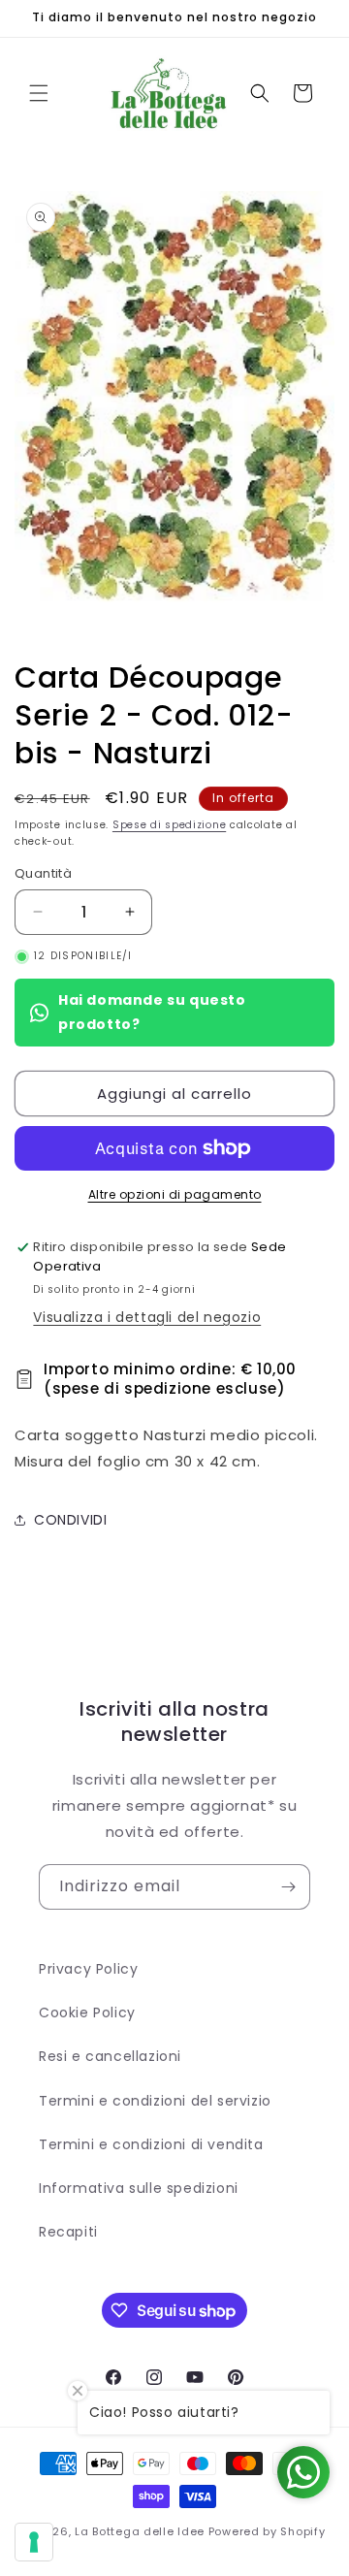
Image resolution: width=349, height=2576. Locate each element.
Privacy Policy (88, 1969)
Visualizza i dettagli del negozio (147, 1317)
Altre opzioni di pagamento (175, 1194)
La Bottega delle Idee (140, 2531)
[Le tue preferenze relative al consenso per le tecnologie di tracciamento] (34, 2542)
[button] (39, 93)
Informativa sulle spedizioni (139, 2188)
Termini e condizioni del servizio (155, 2101)
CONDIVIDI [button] (70, 1520)
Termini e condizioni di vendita (151, 2144)
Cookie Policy (87, 2012)
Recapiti (68, 2232)
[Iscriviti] (288, 1887)
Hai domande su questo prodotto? (152, 1012)
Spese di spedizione (169, 825)
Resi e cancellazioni (110, 2056)
